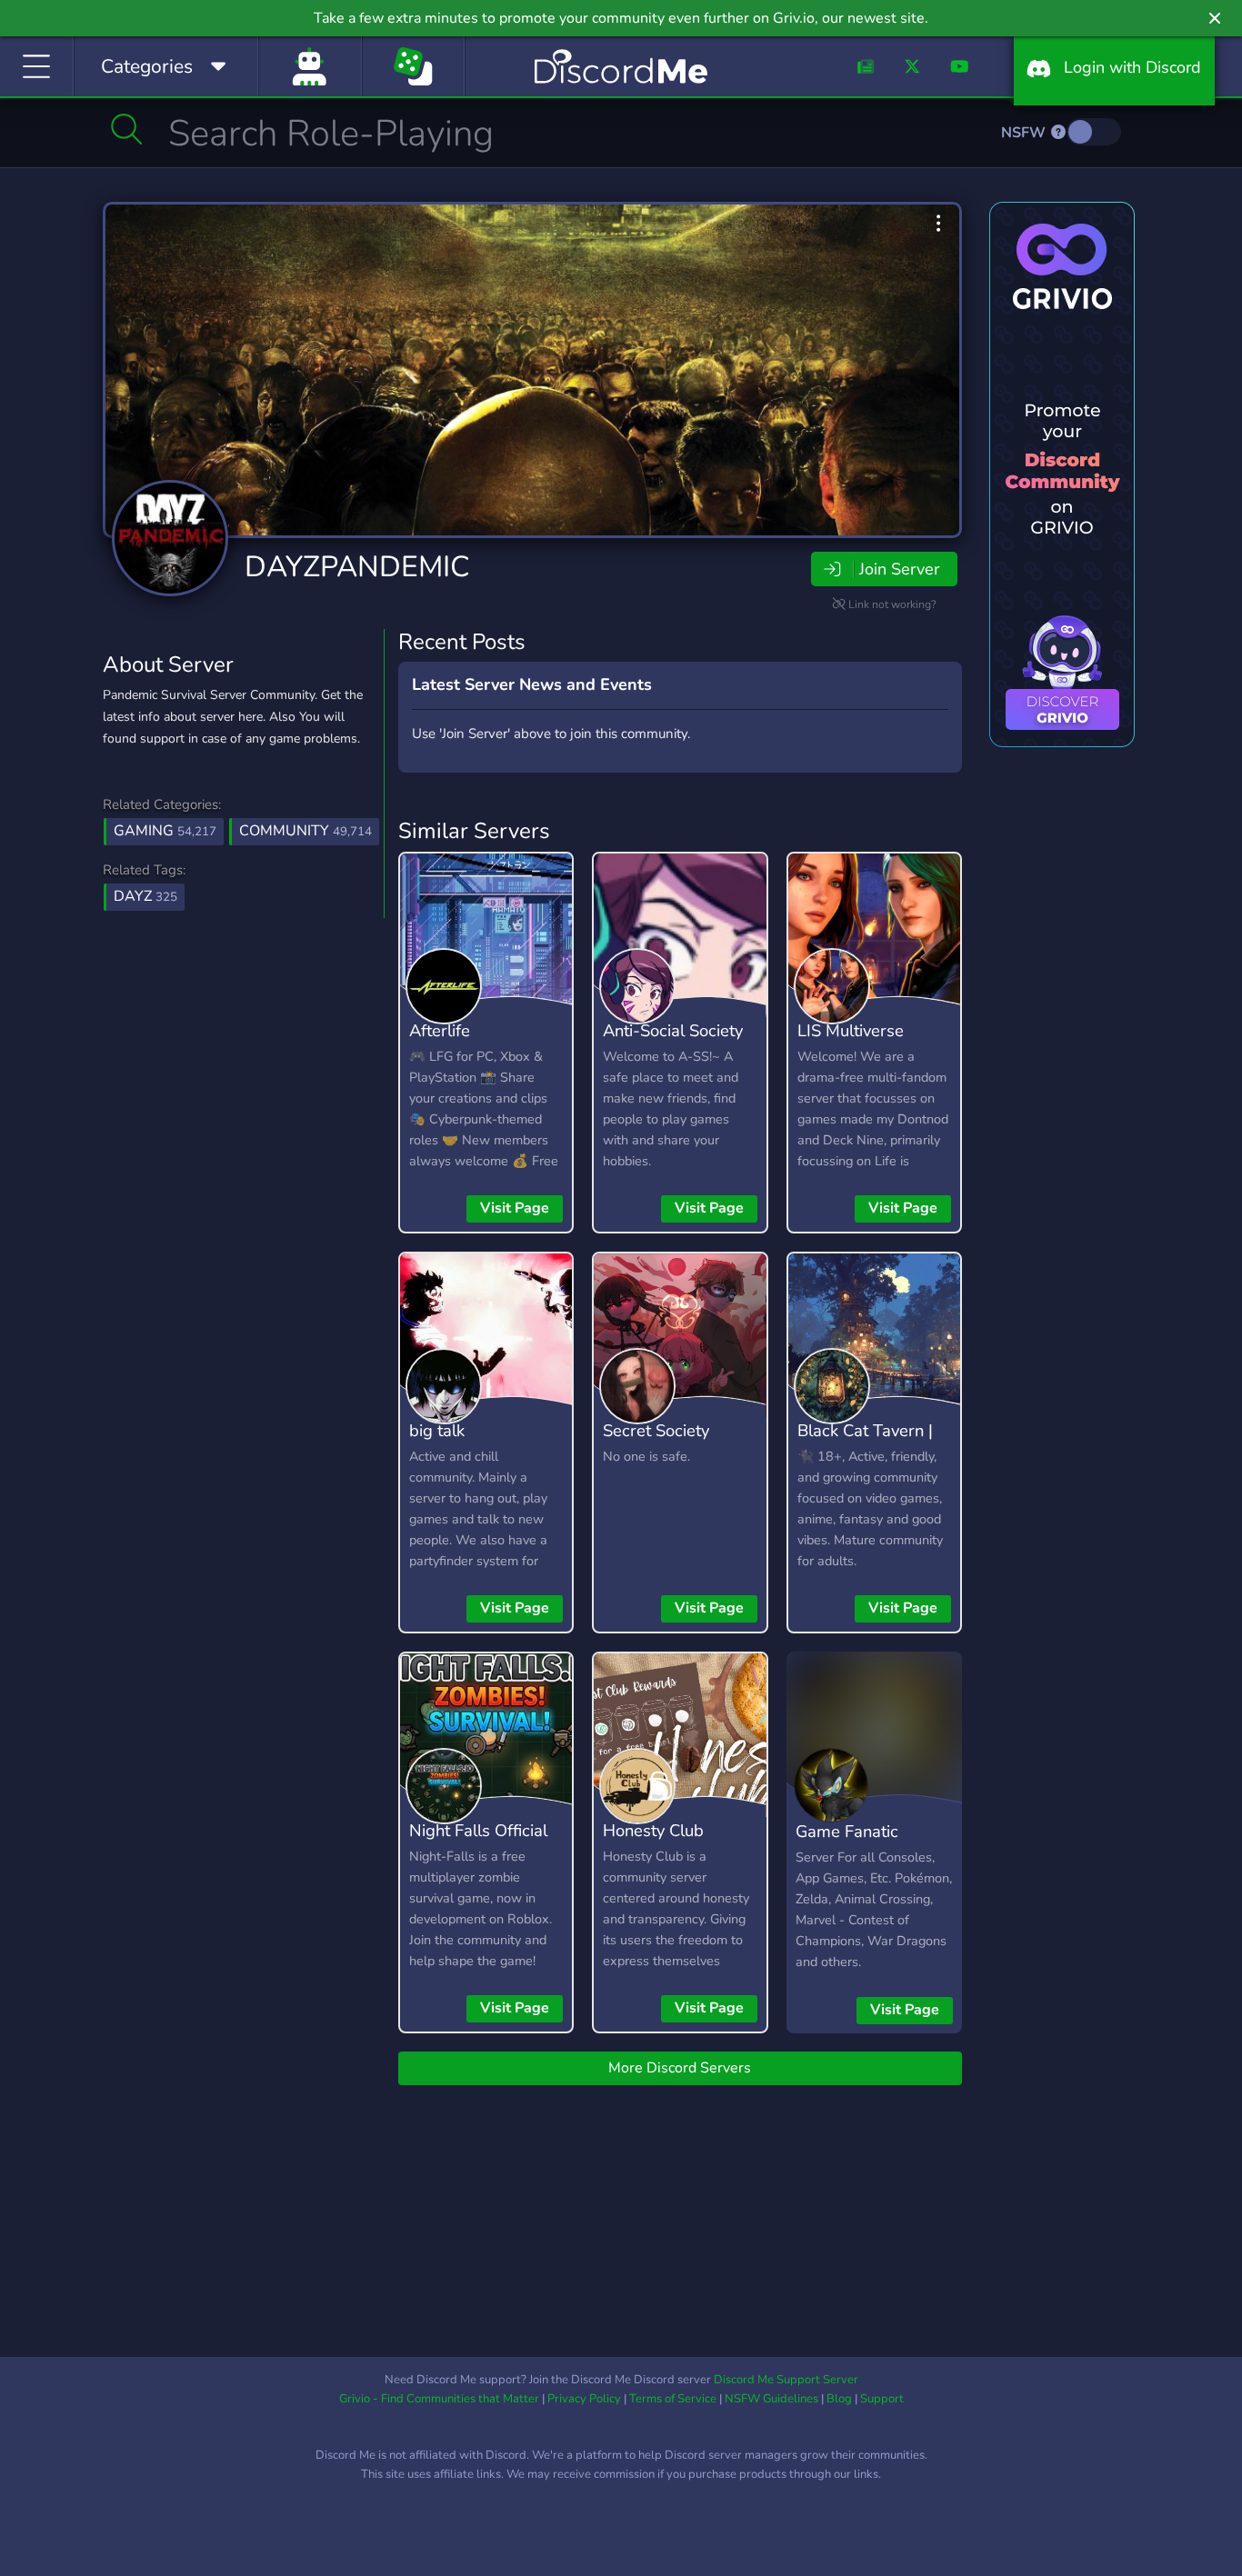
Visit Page (515, 1208)
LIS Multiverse (851, 1030)
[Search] (127, 129)
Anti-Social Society (673, 1030)
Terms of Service (673, 2399)
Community (305, 831)
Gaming (165, 831)
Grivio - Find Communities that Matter (439, 2399)
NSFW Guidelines (771, 2399)
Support (882, 2399)
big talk (437, 1430)
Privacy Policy (584, 2399)
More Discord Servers (680, 2068)
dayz (145, 896)
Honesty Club (653, 1830)
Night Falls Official (478, 1830)
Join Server (899, 569)
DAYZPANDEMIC (357, 567)
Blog (839, 2399)
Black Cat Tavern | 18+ (865, 1443)
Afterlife (440, 1030)
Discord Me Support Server (786, 2380)
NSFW (1025, 133)
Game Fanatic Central (847, 1844)
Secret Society (656, 1430)
